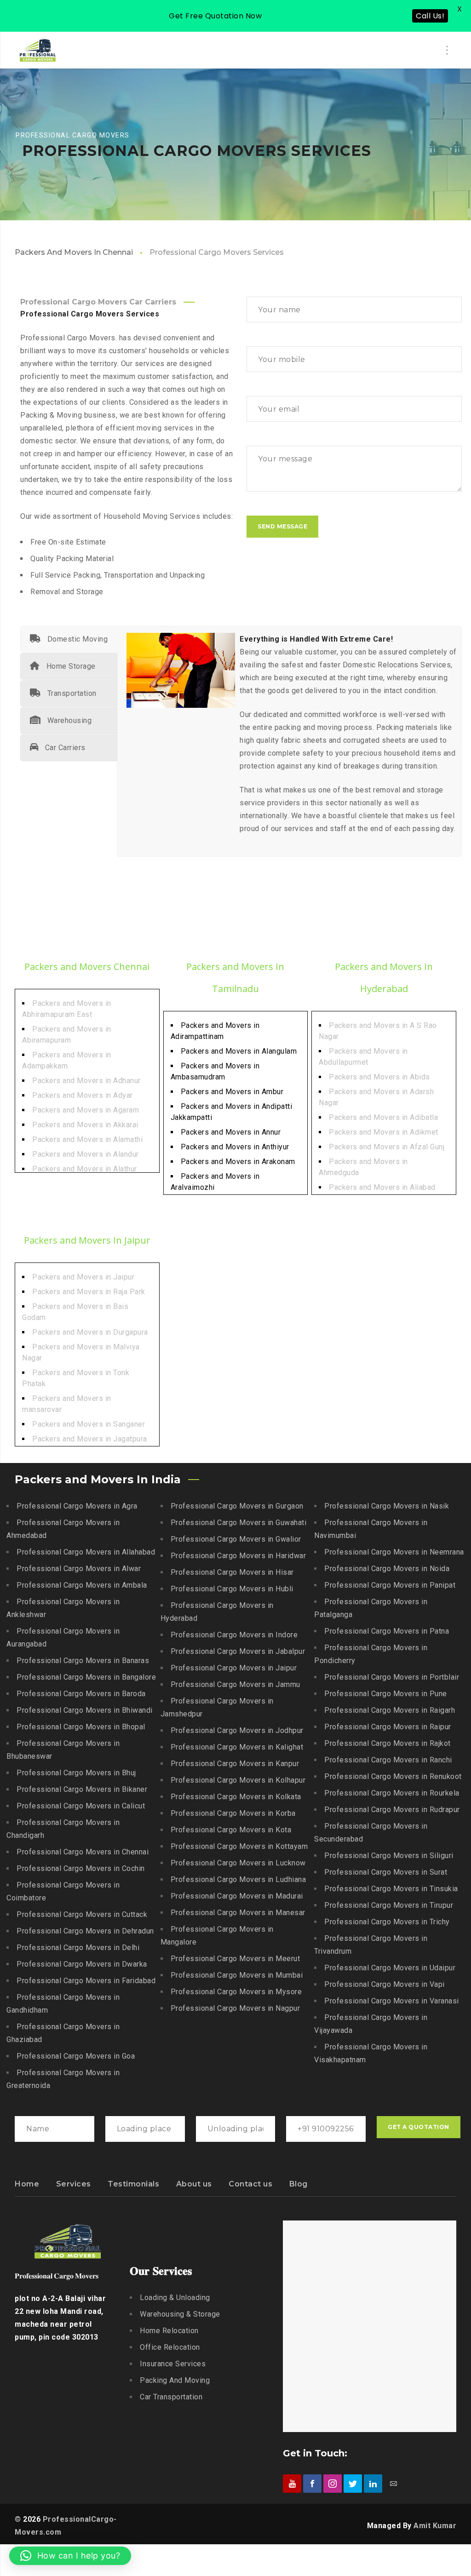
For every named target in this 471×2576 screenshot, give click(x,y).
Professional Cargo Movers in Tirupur (389, 1905)
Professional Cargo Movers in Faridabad (86, 1981)
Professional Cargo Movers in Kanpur (235, 1764)
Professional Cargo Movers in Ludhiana (238, 1879)
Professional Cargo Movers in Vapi (385, 1984)
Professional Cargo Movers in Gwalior (236, 1539)
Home (27, 2184)
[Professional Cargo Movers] (38, 50)
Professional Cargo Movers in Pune (386, 1694)
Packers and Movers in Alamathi (87, 1139)
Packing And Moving (175, 2380)
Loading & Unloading (175, 2298)
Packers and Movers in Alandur (86, 1154)
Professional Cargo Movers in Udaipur (390, 1968)
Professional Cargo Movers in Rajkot (388, 1743)
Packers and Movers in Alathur (85, 1169)
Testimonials (133, 2184)
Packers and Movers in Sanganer (89, 1424)
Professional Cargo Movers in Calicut (81, 1806)
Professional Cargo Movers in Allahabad (86, 1552)
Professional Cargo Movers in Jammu (235, 1684)
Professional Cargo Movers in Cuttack (82, 1914)
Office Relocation (170, 2347)
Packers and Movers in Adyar (83, 1095)
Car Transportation (171, 2397)
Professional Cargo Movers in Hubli (232, 1589)
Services (74, 2184)
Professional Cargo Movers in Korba (233, 1813)
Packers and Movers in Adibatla (383, 1117)
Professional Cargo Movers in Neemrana (394, 1552)
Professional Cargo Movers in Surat (386, 1872)
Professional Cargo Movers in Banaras (83, 1661)
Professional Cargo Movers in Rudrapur (392, 1810)
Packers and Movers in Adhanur (86, 1081)
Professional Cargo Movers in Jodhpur (237, 1730)
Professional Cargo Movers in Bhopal (81, 1727)
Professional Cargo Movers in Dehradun (85, 1931)
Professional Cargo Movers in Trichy (387, 1922)
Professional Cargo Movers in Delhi (78, 1948)
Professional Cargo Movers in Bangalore (86, 1677)
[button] (70, 2556)
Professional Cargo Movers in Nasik (387, 1506)
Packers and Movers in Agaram (86, 1110)
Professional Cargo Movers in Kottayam (239, 1846)
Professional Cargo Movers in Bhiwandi (85, 1710)
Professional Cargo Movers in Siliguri (389, 1856)
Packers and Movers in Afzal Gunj (387, 1147)
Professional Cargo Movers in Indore (234, 1635)
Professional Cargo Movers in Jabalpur (238, 1651)
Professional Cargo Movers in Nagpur (235, 2008)
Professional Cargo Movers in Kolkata (236, 1797)
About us (194, 2184)
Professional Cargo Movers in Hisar (232, 1572)
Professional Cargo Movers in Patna (387, 1631)
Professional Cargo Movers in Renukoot (393, 1776)
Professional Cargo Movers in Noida (387, 1569)
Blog (299, 2184)
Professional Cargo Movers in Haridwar (238, 1556)
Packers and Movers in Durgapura (90, 1332)
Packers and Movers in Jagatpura (90, 1439)
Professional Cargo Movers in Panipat (390, 1585)
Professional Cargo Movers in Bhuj (76, 1773)
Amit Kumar (435, 2526)
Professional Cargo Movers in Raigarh (390, 1710)
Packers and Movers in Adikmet (384, 1132)
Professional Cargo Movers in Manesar (238, 1913)
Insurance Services (173, 2364)
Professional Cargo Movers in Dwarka (82, 1964)
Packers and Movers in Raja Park (89, 1292)
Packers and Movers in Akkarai (85, 1125)
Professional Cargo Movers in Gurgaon (237, 1506)
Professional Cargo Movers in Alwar (79, 1569)
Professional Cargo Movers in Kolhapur (238, 1780)
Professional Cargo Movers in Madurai (237, 1896)
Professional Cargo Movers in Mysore (236, 1992)
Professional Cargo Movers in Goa (76, 2056)
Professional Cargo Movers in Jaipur (234, 1668)
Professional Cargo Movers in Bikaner (82, 1789)
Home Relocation (169, 2331)
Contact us (250, 2184)
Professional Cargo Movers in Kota (231, 1830)
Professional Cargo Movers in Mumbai (237, 1975)
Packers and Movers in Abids (379, 1077)
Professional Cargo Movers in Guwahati (239, 1523)
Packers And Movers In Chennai (74, 252)
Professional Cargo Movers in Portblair (392, 1677)
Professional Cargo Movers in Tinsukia (391, 1889)
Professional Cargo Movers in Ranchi (388, 1760)
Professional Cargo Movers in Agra (77, 1506)
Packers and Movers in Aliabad (382, 1187)
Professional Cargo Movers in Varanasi (392, 2001)
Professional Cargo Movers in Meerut (235, 1959)
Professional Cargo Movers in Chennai (83, 1852)
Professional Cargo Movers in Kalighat (237, 1747)
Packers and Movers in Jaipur (83, 1277)
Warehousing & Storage (180, 2314)
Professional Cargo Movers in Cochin (81, 1868)
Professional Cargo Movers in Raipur (388, 1727)
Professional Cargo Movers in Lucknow (238, 1863)
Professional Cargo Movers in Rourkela (392, 1793)
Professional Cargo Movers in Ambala (82, 1585)
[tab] (69, 639)
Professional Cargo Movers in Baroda (81, 1694)
